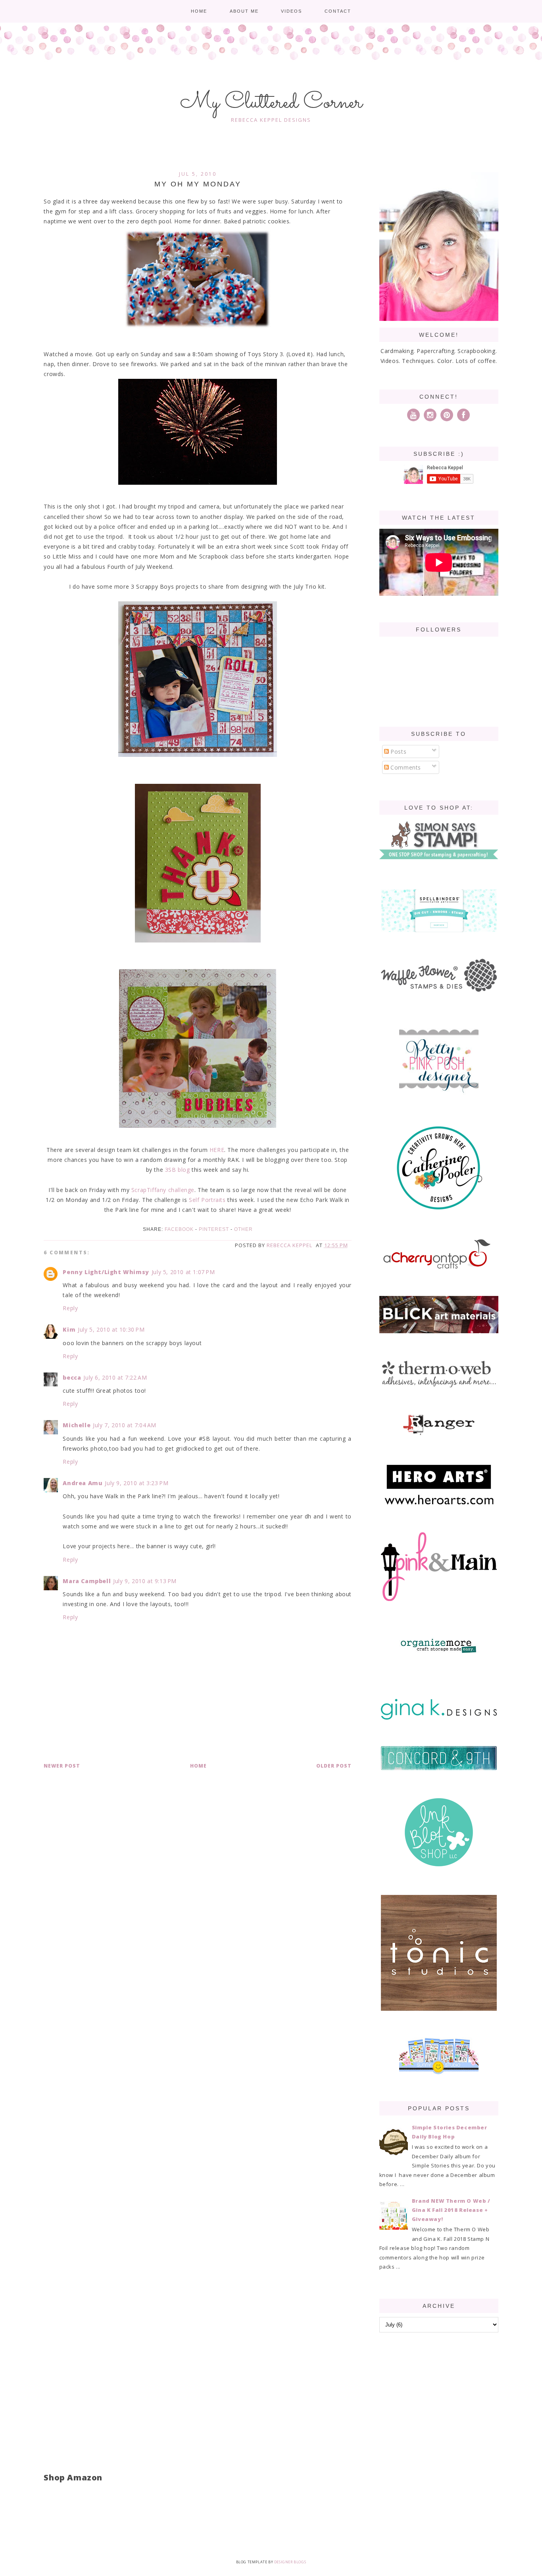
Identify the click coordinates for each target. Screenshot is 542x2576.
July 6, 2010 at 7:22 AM (115, 1377)
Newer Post (62, 1766)
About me (244, 11)
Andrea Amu (83, 1483)
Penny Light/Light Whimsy (106, 1272)
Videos (291, 11)
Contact (338, 11)
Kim (69, 1329)
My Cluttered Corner (271, 103)
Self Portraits (207, 1200)
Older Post (334, 1766)
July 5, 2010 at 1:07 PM (183, 1272)
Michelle (77, 1425)
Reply (70, 1308)
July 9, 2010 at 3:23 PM (136, 1483)
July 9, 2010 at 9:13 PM (145, 1581)
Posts (398, 751)
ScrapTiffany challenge (163, 1190)
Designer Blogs (290, 2562)
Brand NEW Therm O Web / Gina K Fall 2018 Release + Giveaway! (451, 2210)
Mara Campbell (87, 1581)
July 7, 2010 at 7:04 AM (125, 1425)
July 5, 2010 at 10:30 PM (111, 1329)
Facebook (179, 1229)
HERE (217, 1150)
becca (72, 1377)
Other (243, 1229)
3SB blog (178, 1170)
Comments (405, 767)
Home (199, 11)
